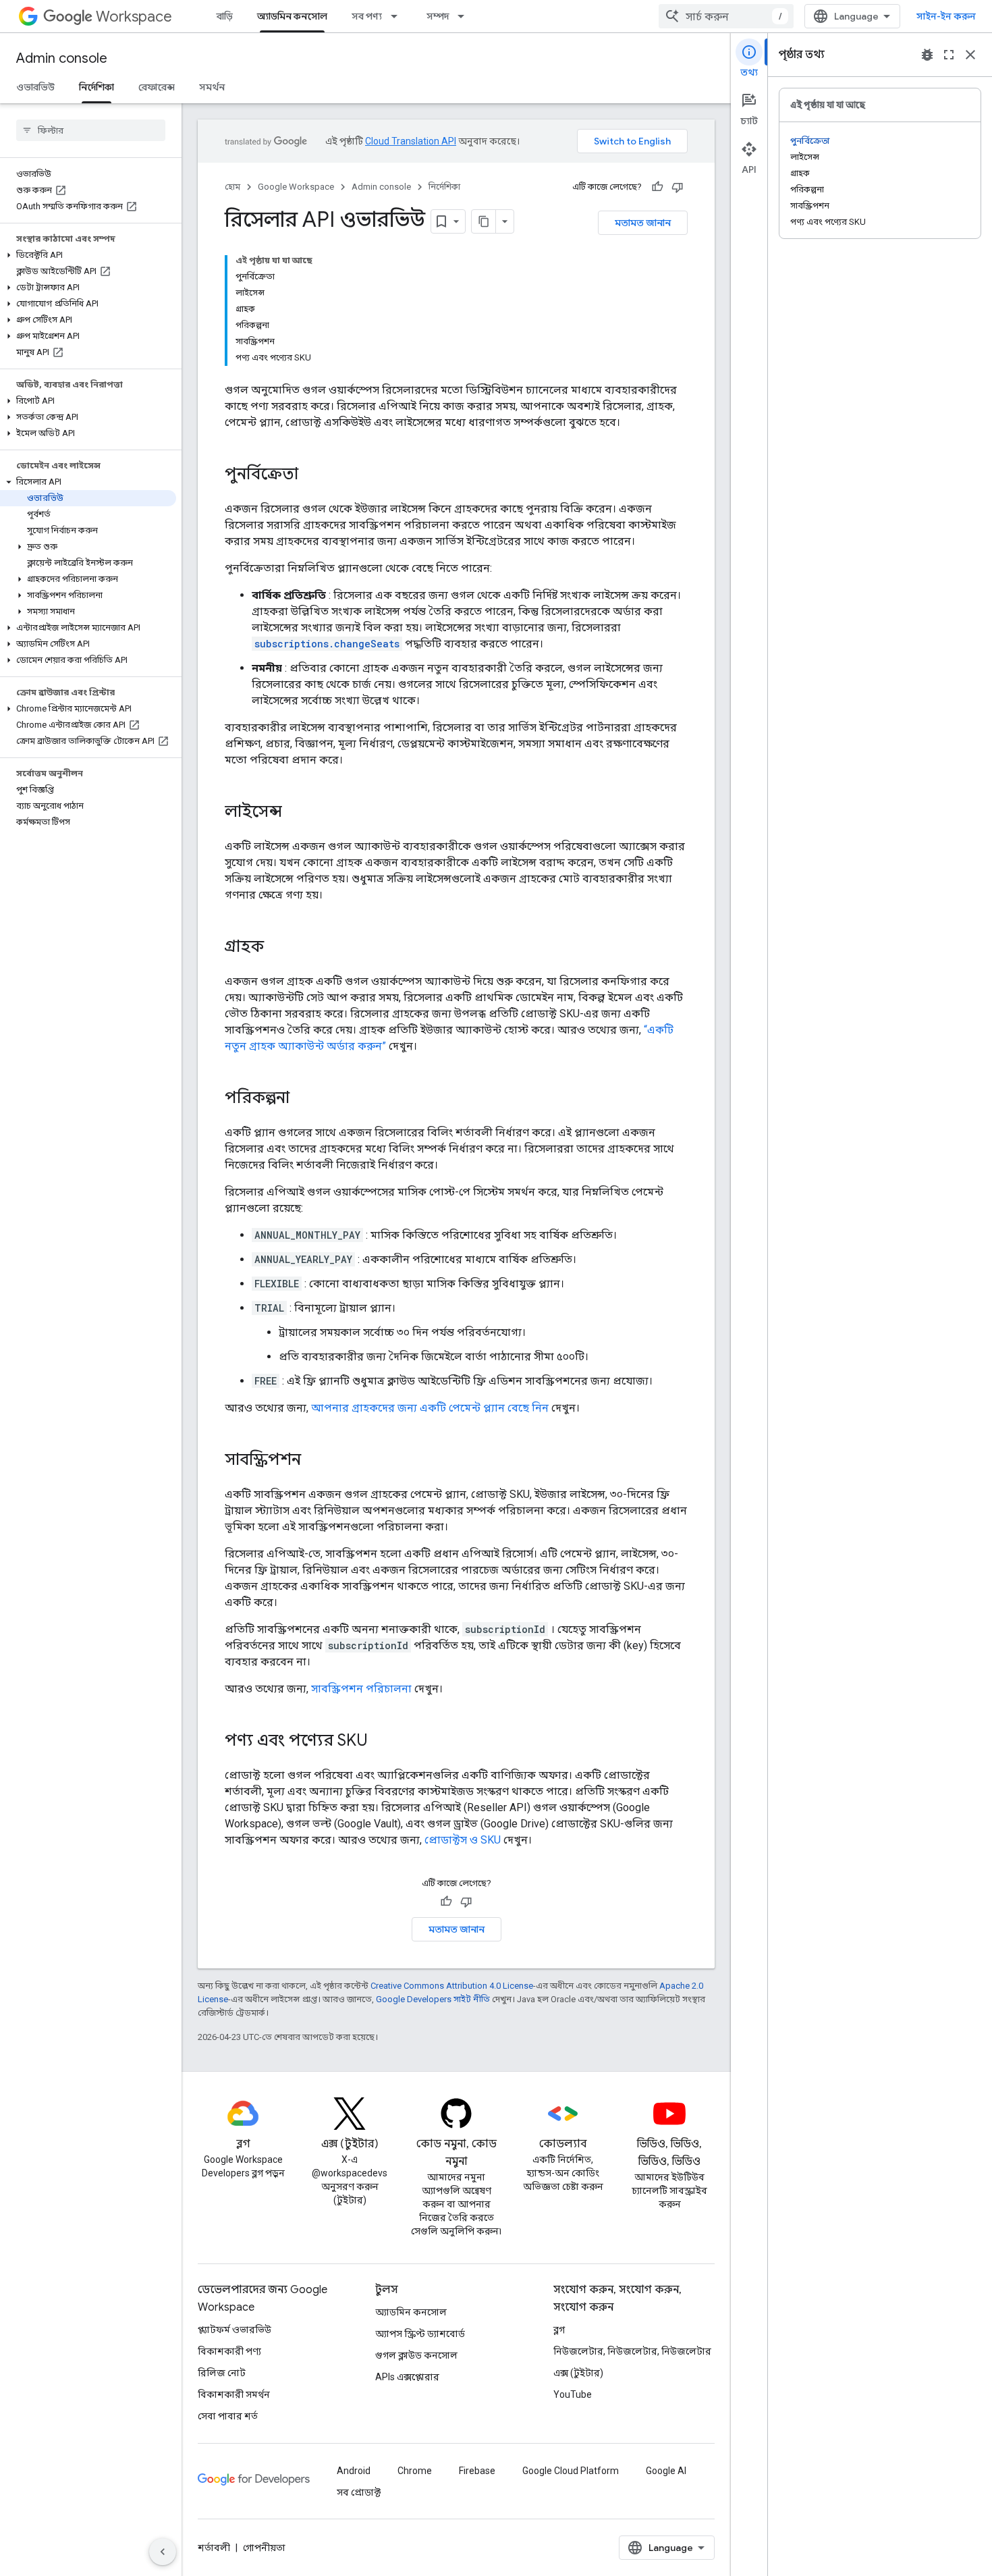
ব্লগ (559, 2330)
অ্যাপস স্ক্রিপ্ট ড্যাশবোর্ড (420, 2334)
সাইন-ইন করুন (946, 16)
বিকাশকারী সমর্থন (234, 2394)
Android (354, 2471)
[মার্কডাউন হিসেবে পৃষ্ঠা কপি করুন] (484, 221)
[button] (88, 255)
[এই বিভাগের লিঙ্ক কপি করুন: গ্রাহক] (277, 948)
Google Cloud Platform (571, 2471)
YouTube (573, 2394)
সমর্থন (212, 87)
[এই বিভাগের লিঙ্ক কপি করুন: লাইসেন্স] (296, 813)
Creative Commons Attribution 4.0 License (452, 1986)
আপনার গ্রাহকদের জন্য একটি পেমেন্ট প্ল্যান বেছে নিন (430, 1408)
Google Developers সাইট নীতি (433, 1999)
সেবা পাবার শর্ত (228, 2416)
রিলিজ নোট (222, 2373)
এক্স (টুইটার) (578, 2373)
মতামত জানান (643, 223)
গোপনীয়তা (264, 2548)
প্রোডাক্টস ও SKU (463, 1840)
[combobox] (726, 16)
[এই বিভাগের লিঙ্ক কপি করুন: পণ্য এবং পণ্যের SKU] (381, 1742)
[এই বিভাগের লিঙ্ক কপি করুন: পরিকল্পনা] (303, 1099)
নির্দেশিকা (97, 87)
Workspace (134, 17)
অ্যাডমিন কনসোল (292, 16)
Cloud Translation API (411, 141)
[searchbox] (91, 130)
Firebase (477, 2471)
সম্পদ (438, 16)
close (970, 55)
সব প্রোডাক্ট (359, 2492)
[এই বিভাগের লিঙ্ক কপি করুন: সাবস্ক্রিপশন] (314, 1461)
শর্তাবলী (214, 2548)
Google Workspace (296, 187)
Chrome (415, 2471)
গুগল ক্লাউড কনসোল (416, 2355)
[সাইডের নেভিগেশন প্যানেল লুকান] (163, 2552)
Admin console (62, 58)
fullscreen (949, 55)
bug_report (927, 55)
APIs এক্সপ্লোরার (407, 2377)
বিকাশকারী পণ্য (229, 2351)
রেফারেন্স (157, 87)
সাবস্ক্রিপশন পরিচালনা (361, 1689)
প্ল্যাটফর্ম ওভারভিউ (235, 2330)
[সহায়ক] (657, 187)
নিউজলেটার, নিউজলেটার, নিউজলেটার (632, 2351)
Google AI (666, 2471)
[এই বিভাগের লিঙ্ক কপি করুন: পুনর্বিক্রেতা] (312, 475)
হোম (232, 187)
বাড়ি (225, 16)
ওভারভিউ (35, 87)
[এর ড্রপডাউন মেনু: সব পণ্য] (398, 16)
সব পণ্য (367, 16)
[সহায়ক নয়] (678, 187)
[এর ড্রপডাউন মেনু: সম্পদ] (465, 16)
